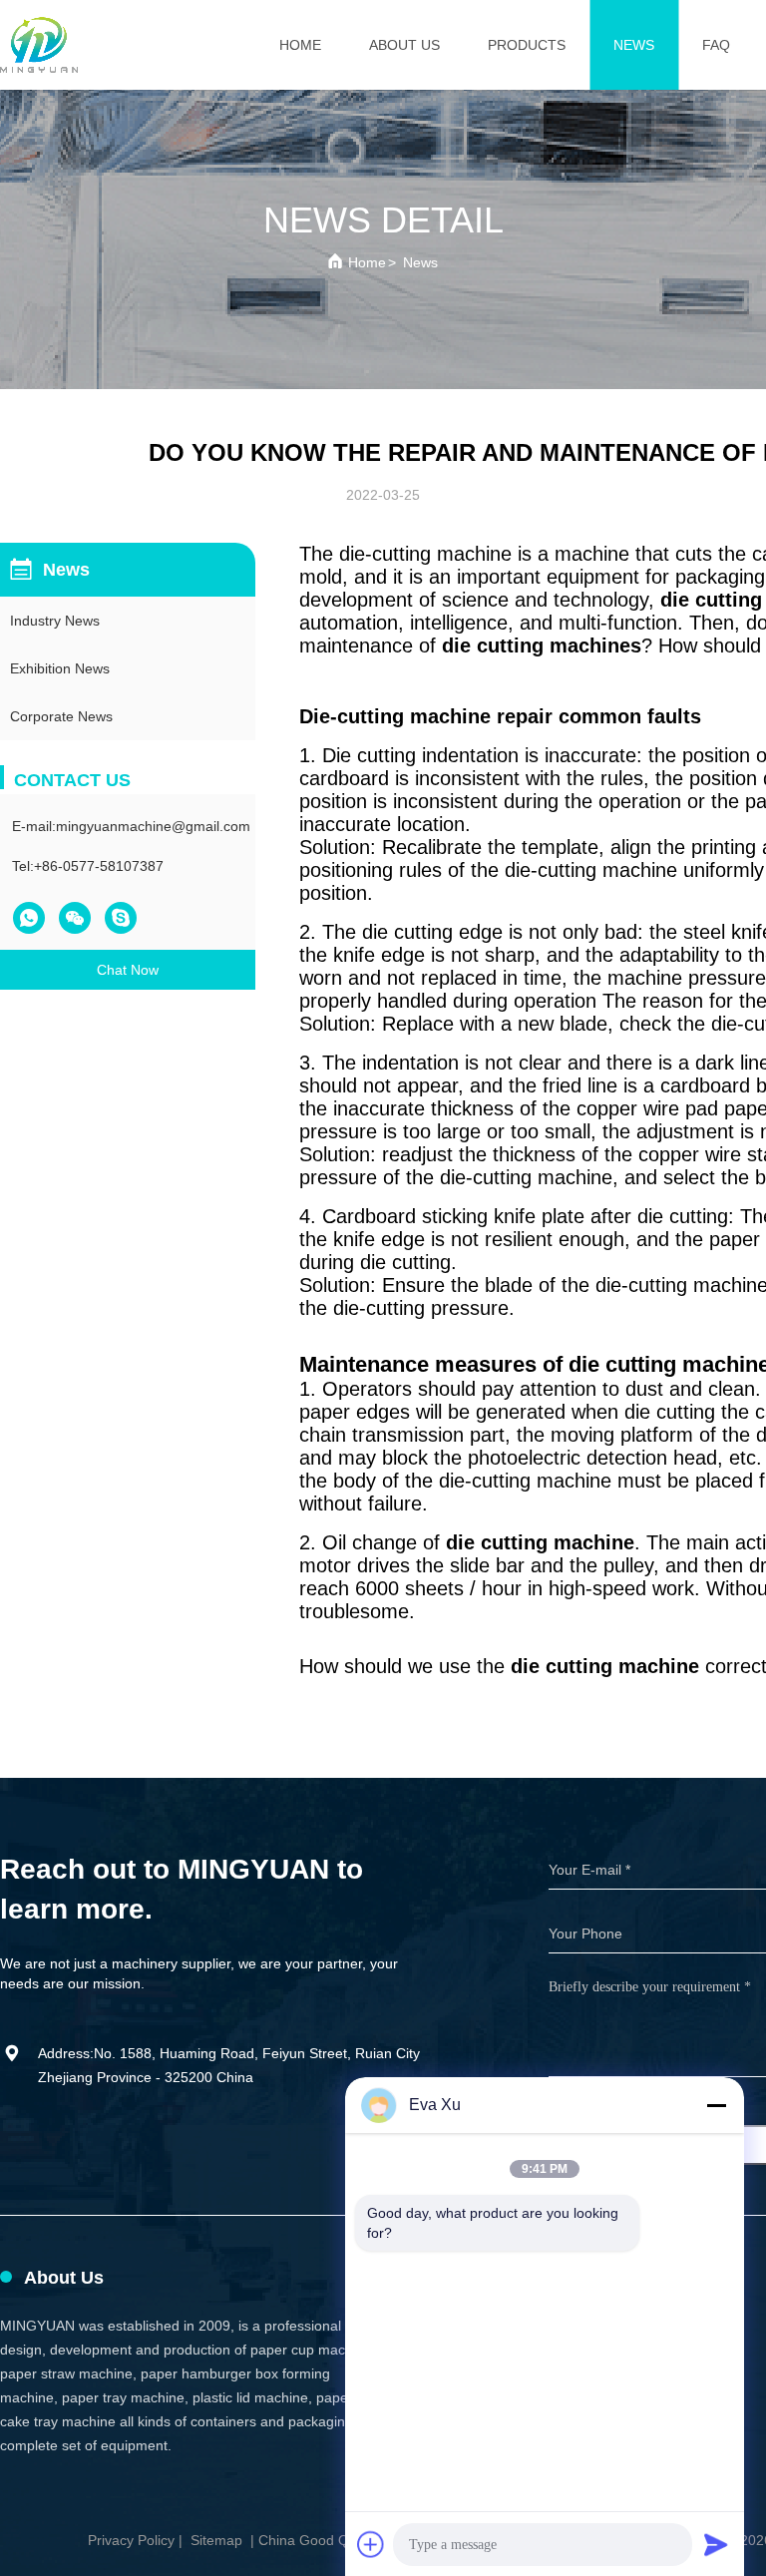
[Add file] (371, 2544)
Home (300, 45)
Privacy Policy (131, 2540)
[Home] (39, 45)
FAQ (716, 45)
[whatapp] (29, 918)
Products (527, 45)
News (634, 45)
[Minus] (716, 2105)
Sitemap (216, 2540)
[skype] (121, 918)
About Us (404, 45)
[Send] (716, 2544)
